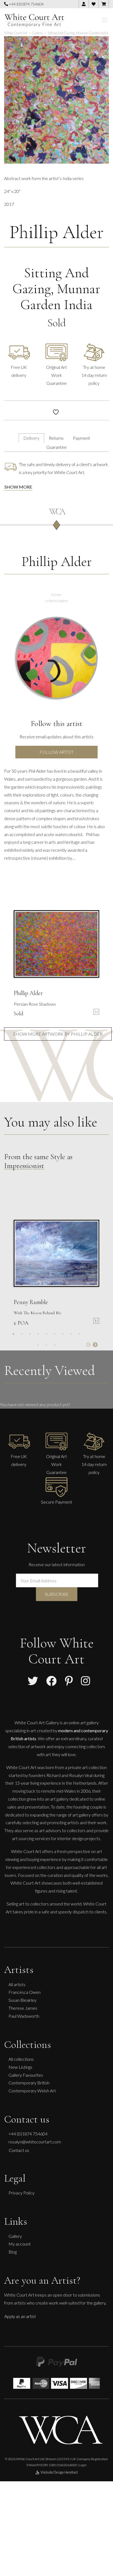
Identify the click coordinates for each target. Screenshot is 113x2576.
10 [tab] (38, 1345)
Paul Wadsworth (24, 2016)
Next (95, 1345)
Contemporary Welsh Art (32, 2091)
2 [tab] (22, 1334)
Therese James (23, 2008)
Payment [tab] (81, 438)
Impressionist (24, 1166)
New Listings (20, 2067)
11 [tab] (46, 1345)
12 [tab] (55, 1345)
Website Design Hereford (59, 2472)
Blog (13, 2252)
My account (20, 2244)
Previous (88, 1345)
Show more (18, 487)
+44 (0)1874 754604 (26, 4)
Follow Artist (56, 752)
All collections (21, 2059)
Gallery (15, 2236)
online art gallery (84, 1723)
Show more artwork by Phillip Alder (58, 1034)
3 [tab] (30, 1334)
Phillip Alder (56, 232)
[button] (102, 45)
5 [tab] (46, 1334)
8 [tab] (71, 1334)
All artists (17, 1984)
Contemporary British (29, 2083)
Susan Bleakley (22, 2000)
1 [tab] (13, 1334)
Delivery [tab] (31, 438)
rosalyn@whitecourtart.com (35, 2142)
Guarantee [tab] (56, 447)
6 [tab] (55, 1334)
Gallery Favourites (26, 2075)
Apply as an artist (20, 2316)
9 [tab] (79, 1334)
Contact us (19, 2150)
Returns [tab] (56, 438)
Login (83, 2465)
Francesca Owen (25, 1992)
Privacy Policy (22, 2193)
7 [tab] (63, 1334)
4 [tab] (38, 1334)
